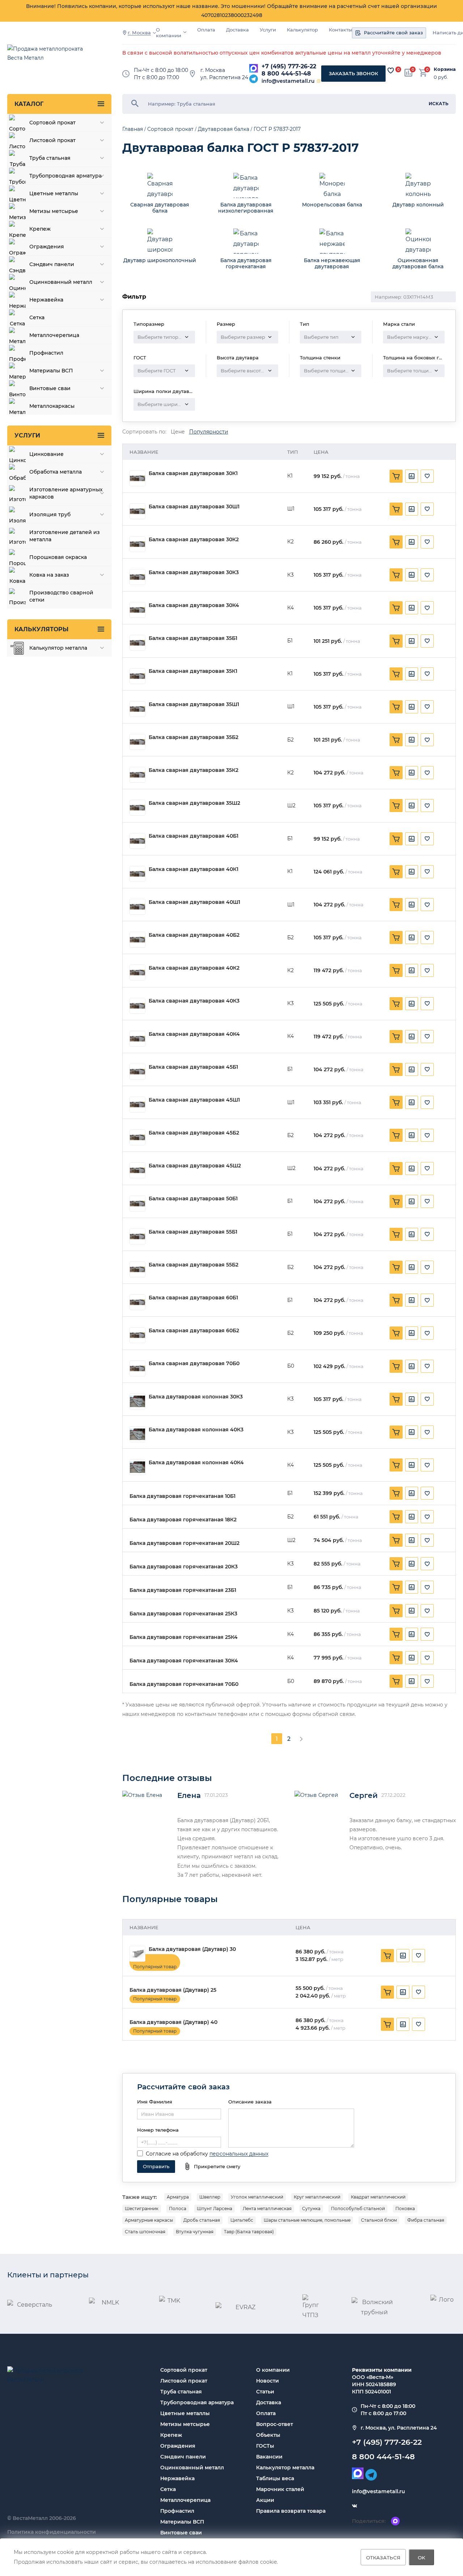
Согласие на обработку (177, 2154)
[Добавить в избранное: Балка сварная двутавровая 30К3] (427, 575)
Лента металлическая (267, 2208)
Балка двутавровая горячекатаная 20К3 (184, 1567)
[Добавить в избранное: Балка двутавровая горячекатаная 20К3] (427, 1564)
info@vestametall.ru (288, 81)
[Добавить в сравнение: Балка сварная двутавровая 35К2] (412, 773)
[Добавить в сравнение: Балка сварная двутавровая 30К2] (412, 542)
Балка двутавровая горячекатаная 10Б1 (182, 1496)
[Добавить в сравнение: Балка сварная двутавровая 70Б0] (412, 1366)
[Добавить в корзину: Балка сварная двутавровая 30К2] (396, 542)
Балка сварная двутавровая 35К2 (194, 770)
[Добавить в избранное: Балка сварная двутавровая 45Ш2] (427, 1169)
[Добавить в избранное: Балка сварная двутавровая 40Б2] (427, 937)
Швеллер (210, 2197)
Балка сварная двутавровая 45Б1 (193, 1067)
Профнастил (177, 2511)
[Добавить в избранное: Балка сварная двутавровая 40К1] (427, 872)
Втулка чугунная (195, 2232)
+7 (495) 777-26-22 (289, 66)
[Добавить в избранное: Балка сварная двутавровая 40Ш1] (427, 905)
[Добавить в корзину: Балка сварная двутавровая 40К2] (396, 970)
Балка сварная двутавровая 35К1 (193, 671)
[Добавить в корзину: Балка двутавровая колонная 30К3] (396, 1399)
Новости (267, 2381)
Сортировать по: (144, 432)
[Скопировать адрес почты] (319, 81)
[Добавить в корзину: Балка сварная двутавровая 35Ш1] (396, 707)
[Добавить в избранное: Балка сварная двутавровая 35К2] (427, 773)
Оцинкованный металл (192, 2468)
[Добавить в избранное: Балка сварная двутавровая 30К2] (427, 542)
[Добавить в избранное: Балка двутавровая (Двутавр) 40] (419, 2024)
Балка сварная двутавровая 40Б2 (194, 935)
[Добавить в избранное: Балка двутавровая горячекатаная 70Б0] (427, 1681)
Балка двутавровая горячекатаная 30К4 (184, 1661)
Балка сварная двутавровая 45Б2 (194, 1133)
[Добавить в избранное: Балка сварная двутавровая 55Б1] (427, 1234)
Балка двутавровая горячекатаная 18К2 (183, 1520)
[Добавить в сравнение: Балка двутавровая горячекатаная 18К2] (412, 1517)
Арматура (178, 2197)
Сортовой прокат (184, 2370)
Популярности (209, 432)
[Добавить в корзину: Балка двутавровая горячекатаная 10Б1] (396, 1493)
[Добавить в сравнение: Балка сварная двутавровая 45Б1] (412, 1069)
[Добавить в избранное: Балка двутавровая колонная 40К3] (427, 1432)
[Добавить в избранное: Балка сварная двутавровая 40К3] (427, 1004)
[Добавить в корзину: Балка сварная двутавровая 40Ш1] (396, 905)
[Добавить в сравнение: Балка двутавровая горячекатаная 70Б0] (412, 1681)
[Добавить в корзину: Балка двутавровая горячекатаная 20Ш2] (396, 1540)
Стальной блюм (379, 2220)
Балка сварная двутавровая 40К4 (194, 1034)
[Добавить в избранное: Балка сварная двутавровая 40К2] (427, 970)
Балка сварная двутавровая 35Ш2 (194, 803)
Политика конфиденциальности (52, 2532)
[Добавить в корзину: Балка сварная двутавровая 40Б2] (396, 937)
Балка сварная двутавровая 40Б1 (194, 836)
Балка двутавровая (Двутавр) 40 (173, 2022)
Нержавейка (177, 2478)
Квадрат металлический (378, 2197)
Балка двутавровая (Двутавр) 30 (192, 1949)
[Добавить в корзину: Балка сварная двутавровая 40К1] (396, 872)
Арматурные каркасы (149, 2220)
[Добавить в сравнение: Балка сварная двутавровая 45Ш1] (412, 1102)
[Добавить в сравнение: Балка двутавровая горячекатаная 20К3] (412, 1564)
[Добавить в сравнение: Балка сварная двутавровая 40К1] (412, 872)
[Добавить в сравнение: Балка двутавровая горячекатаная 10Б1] (412, 1493)
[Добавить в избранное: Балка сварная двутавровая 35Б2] (427, 740)
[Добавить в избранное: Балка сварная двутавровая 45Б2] (427, 1135)
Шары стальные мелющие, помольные (307, 2220)
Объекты (268, 2435)
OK (422, 2557)
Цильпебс (242, 2220)
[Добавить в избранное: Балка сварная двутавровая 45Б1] (427, 1069)
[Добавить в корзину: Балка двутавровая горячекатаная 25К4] (396, 1634)
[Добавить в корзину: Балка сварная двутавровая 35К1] (396, 674)
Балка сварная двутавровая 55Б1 (193, 1232)
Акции (265, 2500)
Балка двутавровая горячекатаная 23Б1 (183, 1590)
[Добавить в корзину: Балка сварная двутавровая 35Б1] (396, 641)
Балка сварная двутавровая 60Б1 (193, 1298)
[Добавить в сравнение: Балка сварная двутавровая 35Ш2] (412, 806)
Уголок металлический (257, 2197)
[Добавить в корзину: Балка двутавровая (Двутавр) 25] (387, 1992)
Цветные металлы (185, 2413)
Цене (178, 432)
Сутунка (311, 2208)
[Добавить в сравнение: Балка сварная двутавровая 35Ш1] (412, 707)
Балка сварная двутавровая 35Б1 (193, 638)
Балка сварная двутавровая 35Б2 (194, 737)
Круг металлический (317, 2197)
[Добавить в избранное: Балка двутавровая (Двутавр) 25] (419, 1992)
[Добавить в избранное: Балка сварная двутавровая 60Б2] (427, 1333)
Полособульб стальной (358, 2208)
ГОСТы (265, 2446)
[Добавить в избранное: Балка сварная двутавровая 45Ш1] (427, 1102)
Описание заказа (250, 2102)
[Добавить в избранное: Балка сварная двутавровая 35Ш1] (427, 707)
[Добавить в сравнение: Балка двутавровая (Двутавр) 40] (403, 2024)
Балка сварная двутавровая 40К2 (194, 968)
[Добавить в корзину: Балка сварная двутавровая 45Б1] (396, 1069)
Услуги (268, 30)
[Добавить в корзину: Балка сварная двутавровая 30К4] (396, 608)
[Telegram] (254, 79)
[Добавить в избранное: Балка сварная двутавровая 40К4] (427, 1037)
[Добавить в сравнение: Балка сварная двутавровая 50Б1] (412, 1201)
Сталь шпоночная (145, 2232)
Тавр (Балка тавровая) (249, 2232)
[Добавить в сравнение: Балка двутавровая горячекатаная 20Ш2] (412, 1540)
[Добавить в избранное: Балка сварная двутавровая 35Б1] (427, 641)
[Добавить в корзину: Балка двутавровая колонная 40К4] (396, 1465)
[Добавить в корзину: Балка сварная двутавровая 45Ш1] (396, 1102)
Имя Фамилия (155, 2102)
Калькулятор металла (285, 2468)
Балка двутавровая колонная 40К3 (196, 1430)
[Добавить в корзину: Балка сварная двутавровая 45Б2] (396, 1135)
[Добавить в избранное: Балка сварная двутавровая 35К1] (427, 674)
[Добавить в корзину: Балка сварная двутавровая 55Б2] (396, 1267)
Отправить (156, 2166)
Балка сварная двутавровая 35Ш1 (194, 704)
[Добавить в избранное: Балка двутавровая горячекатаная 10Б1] (427, 1493)
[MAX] (254, 68)
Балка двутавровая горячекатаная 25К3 (183, 1614)
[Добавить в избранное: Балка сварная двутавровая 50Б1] (427, 1201)
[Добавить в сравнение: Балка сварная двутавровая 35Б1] (412, 641)
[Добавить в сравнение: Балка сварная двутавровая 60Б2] (412, 1333)
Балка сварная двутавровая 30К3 (194, 573)
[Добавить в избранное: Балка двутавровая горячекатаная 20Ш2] (427, 1540)
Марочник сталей (280, 2489)
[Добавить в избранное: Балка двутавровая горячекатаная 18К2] (427, 1517)
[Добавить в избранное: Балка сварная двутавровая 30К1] (427, 476)
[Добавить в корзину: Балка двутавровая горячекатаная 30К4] (396, 1658)
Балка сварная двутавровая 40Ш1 (194, 902)
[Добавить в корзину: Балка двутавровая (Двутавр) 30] (387, 1956)
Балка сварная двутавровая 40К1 (194, 869)
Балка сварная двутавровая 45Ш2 (195, 1166)
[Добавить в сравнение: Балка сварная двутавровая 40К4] (412, 1037)
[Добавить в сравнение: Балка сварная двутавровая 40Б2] (412, 937)
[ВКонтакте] (354, 2506)
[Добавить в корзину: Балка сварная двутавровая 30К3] (396, 575)
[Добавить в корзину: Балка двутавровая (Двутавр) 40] (387, 2024)
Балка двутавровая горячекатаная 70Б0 (184, 1684)
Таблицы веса (275, 2478)
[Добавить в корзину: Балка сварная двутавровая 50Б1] (396, 1201)
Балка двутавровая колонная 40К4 (196, 1463)
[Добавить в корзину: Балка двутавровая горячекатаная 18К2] (396, 1517)
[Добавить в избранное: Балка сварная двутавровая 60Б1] (427, 1300)
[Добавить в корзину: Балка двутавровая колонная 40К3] (396, 1432)
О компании (169, 33)
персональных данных (239, 2154)
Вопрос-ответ (275, 2424)
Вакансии (269, 2457)
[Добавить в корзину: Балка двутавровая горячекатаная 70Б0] (396, 1681)
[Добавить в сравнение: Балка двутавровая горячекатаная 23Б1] (412, 1587)
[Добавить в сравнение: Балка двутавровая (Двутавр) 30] (403, 1956)
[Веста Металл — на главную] (49, 57)
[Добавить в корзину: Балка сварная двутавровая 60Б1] (396, 1300)
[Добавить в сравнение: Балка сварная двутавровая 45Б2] (412, 1135)
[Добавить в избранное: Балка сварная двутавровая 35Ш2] (427, 806)
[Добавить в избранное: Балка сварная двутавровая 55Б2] (427, 1267)
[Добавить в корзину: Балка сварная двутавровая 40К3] (396, 1004)
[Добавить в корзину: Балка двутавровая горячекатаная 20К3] (396, 1564)
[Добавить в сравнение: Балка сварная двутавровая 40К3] (412, 1004)
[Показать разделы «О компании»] (185, 32)
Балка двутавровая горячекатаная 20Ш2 (184, 1543)
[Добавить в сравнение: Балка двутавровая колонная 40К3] (412, 1432)
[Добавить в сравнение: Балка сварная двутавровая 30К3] (412, 575)
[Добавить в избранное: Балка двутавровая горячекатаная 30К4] (427, 1658)
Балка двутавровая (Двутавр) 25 (173, 1990)
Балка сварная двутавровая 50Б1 (193, 1199)
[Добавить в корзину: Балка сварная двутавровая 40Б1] (396, 839)
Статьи (265, 2392)
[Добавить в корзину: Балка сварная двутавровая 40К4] (396, 1037)
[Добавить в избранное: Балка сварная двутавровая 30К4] (427, 608)
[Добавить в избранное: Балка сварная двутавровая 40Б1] (427, 839)
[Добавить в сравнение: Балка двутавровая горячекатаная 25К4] (412, 1634)
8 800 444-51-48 (286, 74)
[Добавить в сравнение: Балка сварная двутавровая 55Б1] (412, 1234)
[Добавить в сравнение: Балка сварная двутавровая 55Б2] (412, 1267)
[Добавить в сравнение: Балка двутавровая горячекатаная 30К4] (412, 1658)
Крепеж (171, 2435)
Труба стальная (181, 2392)
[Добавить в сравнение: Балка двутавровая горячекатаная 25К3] (412, 1611)
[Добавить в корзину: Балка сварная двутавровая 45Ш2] (396, 1169)
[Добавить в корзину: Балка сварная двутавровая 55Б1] (396, 1234)
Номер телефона (158, 2130)
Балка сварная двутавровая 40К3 (194, 1001)
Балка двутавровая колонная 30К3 (196, 1397)
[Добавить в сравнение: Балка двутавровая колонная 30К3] (412, 1399)
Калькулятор (302, 30)
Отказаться (383, 2557)
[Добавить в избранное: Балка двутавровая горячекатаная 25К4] (427, 1634)
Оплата (206, 30)
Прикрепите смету (217, 2166)
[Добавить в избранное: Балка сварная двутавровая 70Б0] (427, 1366)
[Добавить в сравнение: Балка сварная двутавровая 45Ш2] (412, 1169)
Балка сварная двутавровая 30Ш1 (194, 507)
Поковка (405, 2208)
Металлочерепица (185, 2500)
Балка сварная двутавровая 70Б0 (194, 1364)
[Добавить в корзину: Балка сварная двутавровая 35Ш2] (396, 806)
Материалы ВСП (182, 2522)
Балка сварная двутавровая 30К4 (194, 605)
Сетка (168, 2489)
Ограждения (178, 2446)
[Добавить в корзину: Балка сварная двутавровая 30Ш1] (396, 509)
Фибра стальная (426, 2220)
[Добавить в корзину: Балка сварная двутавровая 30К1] (396, 476)
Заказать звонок (353, 73)
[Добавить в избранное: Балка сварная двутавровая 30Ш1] (427, 509)
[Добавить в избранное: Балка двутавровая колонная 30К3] (427, 1399)
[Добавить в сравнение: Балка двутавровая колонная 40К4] (412, 1465)
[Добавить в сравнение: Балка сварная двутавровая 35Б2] (412, 740)
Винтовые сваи (181, 2533)
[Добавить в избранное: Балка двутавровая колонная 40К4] (427, 1465)
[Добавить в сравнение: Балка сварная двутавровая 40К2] (412, 970)
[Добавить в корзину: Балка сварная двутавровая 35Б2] (396, 740)
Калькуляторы (41, 629)
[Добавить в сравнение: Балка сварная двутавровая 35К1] (412, 674)
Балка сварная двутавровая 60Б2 (194, 1331)
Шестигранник (142, 2208)
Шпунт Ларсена (214, 2208)
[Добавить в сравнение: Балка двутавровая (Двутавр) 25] (403, 1992)
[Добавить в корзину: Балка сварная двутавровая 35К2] (396, 773)
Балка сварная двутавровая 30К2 (194, 540)
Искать (439, 104)
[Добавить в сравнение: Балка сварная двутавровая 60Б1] (412, 1300)
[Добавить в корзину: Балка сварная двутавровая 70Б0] (396, 1366)
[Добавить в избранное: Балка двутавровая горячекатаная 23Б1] (427, 1587)
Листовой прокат (184, 2381)
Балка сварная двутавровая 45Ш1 (194, 1100)
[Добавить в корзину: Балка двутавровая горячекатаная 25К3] (396, 1611)
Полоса (178, 2208)
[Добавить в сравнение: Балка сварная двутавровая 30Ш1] (412, 509)
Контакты (340, 30)
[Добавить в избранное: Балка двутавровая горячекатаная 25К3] (427, 1611)
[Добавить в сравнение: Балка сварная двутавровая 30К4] (412, 608)
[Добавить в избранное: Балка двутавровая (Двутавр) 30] (419, 1956)
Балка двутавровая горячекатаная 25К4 (184, 1637)
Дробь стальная (202, 2220)
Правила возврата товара (291, 2511)
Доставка (237, 30)
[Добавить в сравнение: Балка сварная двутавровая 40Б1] (412, 839)
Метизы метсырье (185, 2424)
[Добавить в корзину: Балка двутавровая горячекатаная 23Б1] (396, 1587)
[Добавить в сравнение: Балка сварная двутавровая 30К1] (412, 476)
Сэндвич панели (183, 2457)
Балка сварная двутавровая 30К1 (193, 473)
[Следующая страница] (301, 1739)
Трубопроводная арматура (197, 2402)
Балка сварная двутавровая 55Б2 (194, 1265)
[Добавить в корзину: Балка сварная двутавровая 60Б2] (396, 1333)
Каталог (29, 104)
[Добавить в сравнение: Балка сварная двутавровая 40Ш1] (412, 905)
